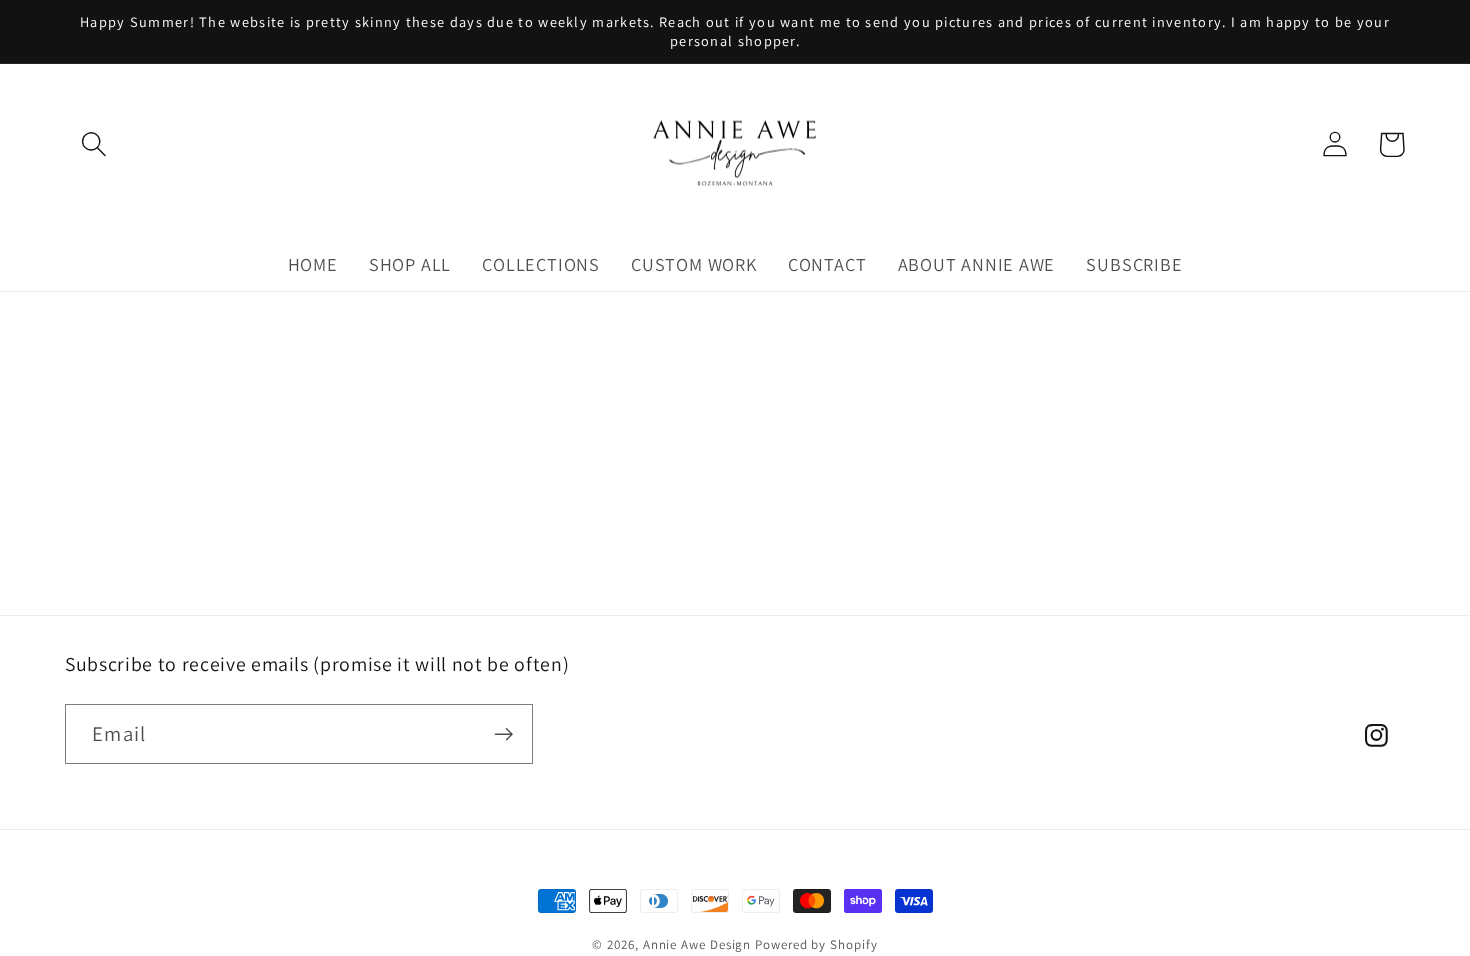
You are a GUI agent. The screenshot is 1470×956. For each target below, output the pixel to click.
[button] (93, 144)
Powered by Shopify (816, 944)
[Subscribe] (503, 734)
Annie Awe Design (697, 944)
